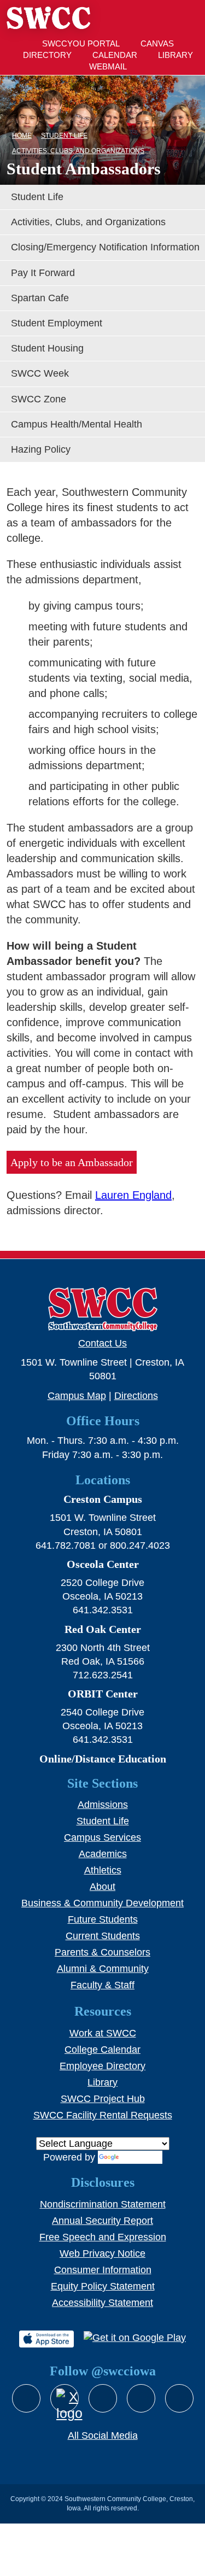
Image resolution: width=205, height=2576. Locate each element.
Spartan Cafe (40, 298)
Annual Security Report (102, 2221)
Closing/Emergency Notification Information (105, 247)
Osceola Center (103, 1564)
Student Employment (57, 323)
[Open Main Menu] (188, 18)
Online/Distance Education (103, 1759)
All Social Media (103, 2436)
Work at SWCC (103, 2033)
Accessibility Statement (102, 2303)
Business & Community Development (102, 1903)
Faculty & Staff (102, 1985)
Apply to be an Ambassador (72, 1162)
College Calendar (102, 2050)
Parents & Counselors (102, 1952)
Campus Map (77, 1396)
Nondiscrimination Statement (103, 2204)
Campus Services (102, 1837)
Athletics (103, 1870)
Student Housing (47, 348)
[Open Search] (155, 18)
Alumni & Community (103, 1969)
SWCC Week (40, 373)
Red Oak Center (103, 1629)
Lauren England (133, 1195)
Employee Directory (102, 2066)
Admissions (103, 1805)
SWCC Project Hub (103, 2099)
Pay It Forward (43, 273)
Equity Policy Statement (103, 2286)
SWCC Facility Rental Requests (103, 2115)
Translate (141, 2157)
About (102, 1887)
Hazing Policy (41, 449)
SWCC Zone (39, 399)
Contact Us (102, 1343)
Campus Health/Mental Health (77, 424)
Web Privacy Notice (102, 2253)
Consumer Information (103, 2270)
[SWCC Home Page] (48, 22)
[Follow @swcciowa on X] (65, 2398)
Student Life (37, 197)
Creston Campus (103, 1499)
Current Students (103, 1936)
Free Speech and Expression (103, 2237)
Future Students (103, 1919)
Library (102, 2082)
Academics (103, 1854)
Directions (136, 1396)
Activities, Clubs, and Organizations (88, 222)
